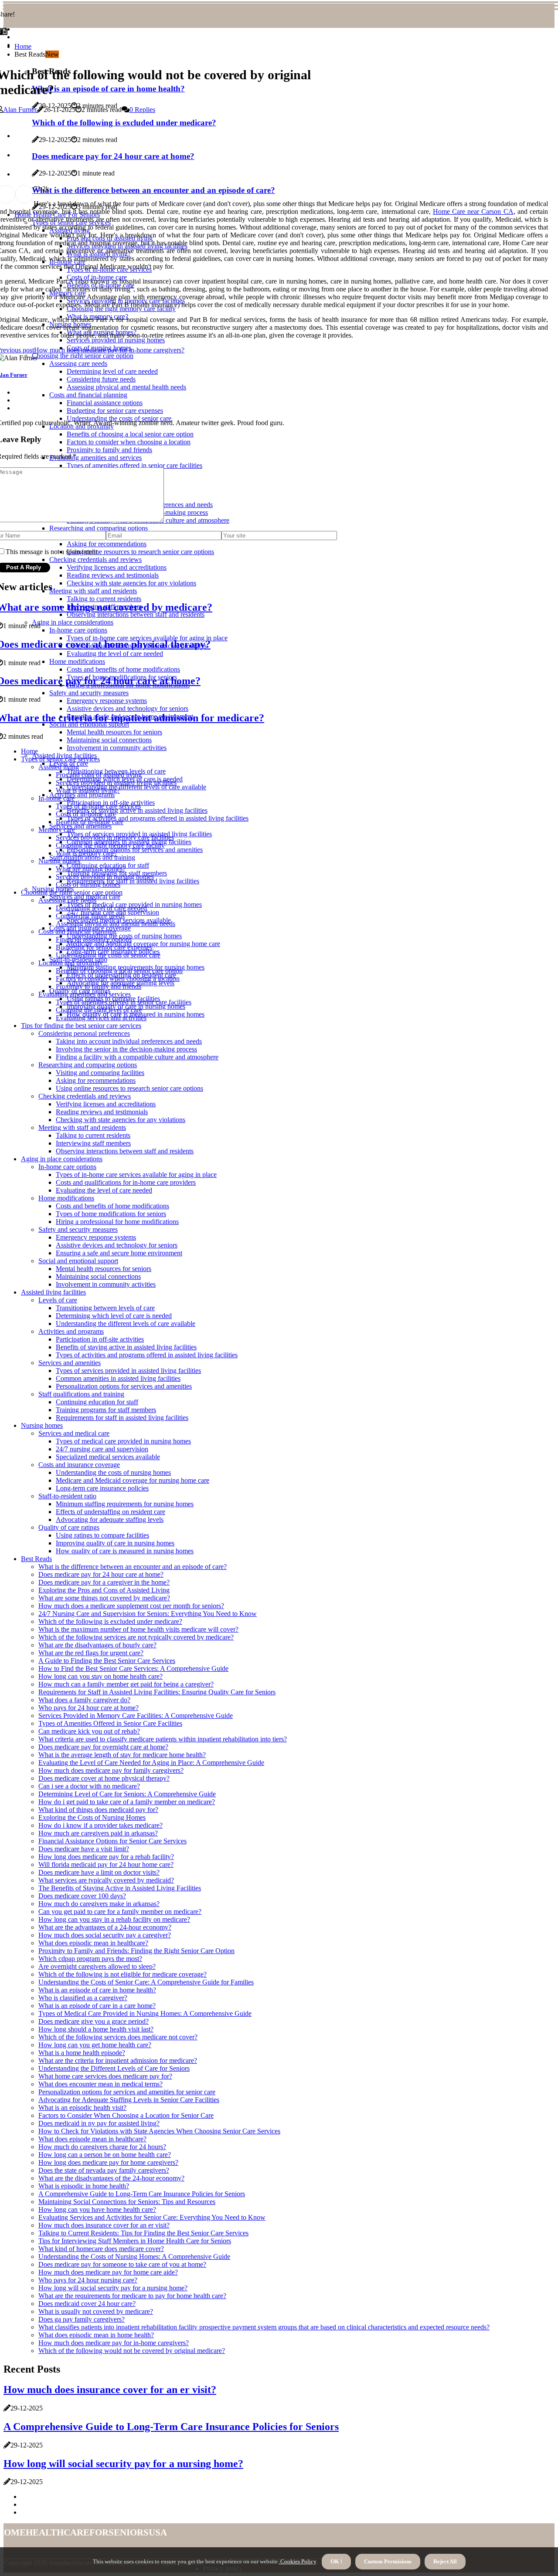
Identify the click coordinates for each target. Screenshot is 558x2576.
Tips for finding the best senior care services (81, 1026)
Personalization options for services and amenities (135, 850)
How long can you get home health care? (95, 2045)
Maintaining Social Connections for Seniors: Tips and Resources (127, 2202)
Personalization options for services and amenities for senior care (127, 2092)
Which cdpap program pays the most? (90, 1959)
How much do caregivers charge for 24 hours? (102, 2147)
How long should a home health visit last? (96, 2029)
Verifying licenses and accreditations (106, 1104)
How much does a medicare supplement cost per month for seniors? (131, 1606)
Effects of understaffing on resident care (111, 1512)
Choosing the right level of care (99, 1010)
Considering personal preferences (84, 1033)
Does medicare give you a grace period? (94, 2021)
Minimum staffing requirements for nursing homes (125, 1504)
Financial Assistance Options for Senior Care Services (112, 1841)
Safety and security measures (78, 1229)
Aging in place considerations (62, 1159)
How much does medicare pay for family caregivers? (111, 1770)
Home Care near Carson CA (473, 211)
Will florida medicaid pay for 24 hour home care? (106, 1864)
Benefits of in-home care (90, 822)
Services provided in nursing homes (105, 877)
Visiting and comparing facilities (100, 1073)
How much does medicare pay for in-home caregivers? (114, 2343)
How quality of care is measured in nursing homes (125, 1551)
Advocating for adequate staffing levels (110, 1520)
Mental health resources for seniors (104, 1269)
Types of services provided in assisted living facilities (128, 1371)
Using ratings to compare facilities (102, 1535)
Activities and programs (82, 795)
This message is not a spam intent (51, 552)
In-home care (56, 798)
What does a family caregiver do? (84, 1700)
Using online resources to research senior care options (129, 1088)
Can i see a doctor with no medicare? (89, 1786)
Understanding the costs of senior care (108, 955)
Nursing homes (59, 861)
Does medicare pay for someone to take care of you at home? (122, 2264)
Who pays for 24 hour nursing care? (88, 2280)
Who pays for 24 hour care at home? (88, 1708)
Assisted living (59, 767)
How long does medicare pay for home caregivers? (108, 2162)
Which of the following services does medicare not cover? (118, 2037)
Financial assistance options (94, 939)
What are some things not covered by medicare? (104, 1598)
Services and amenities (80, 826)
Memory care (57, 830)
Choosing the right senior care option (72, 892)
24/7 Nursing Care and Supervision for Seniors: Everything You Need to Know (148, 1614)
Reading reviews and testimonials (102, 1112)
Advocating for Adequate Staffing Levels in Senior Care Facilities (129, 2100)
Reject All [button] (445, 2561)
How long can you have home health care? (97, 2209)
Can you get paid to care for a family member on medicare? (120, 1912)
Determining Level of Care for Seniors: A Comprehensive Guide (127, 1794)
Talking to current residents (93, 1135)
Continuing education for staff (97, 1402)
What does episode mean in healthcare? (92, 2139)
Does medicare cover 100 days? (82, 1896)
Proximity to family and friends (99, 986)
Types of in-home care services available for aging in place (136, 1175)
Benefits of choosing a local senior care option (119, 971)
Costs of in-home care (86, 814)
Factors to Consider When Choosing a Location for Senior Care (126, 2115)
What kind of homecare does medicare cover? (101, 2249)
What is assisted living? (88, 790)
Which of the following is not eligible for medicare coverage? (122, 1974)
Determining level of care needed (101, 908)
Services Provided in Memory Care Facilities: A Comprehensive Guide (136, 1716)
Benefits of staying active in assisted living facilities (137, 810)
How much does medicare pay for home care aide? (108, 2272)
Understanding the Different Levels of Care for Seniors (114, 2068)
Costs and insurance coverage (79, 1465)
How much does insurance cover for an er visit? (104, 2225)
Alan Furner (20, 110)
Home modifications (66, 1198)
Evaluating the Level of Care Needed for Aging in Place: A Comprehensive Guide (151, 1763)
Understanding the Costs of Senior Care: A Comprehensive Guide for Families (146, 1982)
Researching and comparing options (88, 1065)
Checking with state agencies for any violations (121, 1120)
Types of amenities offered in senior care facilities (124, 1002)
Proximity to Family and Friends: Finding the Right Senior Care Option (136, 1951)
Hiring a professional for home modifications (117, 1222)
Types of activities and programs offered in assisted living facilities (158, 818)
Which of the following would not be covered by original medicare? (132, 2351)
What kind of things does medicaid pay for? (98, 1810)
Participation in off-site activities (100, 1339)
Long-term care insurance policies (102, 1488)
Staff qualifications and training (92, 857)
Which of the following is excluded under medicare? (110, 1621)
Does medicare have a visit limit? (84, 1849)
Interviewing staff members (93, 1143)
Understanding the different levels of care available (136, 787)
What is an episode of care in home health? (97, 1990)
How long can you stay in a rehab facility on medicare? (114, 1919)
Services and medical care (74, 1433)
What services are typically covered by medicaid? (106, 1880)
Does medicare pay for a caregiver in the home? (104, 1582)
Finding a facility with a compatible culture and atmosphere (137, 1057)
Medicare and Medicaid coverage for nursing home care (133, 1480)
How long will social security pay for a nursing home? (113, 2288)
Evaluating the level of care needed (104, 1190)
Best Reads (36, 1559)
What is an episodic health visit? (82, 2108)
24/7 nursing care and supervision (102, 1449)
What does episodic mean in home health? (96, 2335)
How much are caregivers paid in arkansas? (98, 1833)
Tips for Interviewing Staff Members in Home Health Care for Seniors (135, 2241)
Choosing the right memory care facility (110, 845)
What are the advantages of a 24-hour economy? (105, 1927)
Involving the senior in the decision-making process (126, 1049)
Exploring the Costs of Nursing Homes (92, 1817)
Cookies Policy (298, 2561)
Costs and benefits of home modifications (112, 1206)
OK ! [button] (336, 2561)
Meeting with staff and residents (82, 1127)
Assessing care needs (67, 900)
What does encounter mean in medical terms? (100, 2084)
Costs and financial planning (77, 931)
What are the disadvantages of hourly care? (97, 1645)
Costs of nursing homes (88, 884)
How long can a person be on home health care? (105, 2155)
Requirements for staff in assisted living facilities (133, 881)
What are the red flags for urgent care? (91, 1653)
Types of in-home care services (98, 806)
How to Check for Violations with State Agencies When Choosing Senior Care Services (159, 2131)
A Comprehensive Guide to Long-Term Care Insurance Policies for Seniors (142, 2194)
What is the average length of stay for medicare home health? (122, 1755)
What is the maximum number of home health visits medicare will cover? (138, 1629)
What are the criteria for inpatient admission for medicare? (118, 2060)
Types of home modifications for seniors (111, 1214)
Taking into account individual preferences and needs (129, 1041)
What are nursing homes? (91, 869)
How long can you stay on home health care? (100, 1676)
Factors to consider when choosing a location (118, 979)
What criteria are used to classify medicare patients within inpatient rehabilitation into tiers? (163, 1739)
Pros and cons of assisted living (99, 775)
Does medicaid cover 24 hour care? (87, 2304)
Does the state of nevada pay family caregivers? (104, 2170)
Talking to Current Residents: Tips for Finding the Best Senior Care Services (143, 2233)
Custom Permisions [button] (388, 2561)
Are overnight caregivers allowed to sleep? (97, 1966)
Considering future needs (90, 916)
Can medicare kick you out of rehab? (89, 1731)
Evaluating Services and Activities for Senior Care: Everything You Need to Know (152, 2217)
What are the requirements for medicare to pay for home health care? (132, 2296)
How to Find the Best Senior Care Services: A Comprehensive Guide (133, 1668)
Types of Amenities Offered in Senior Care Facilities (110, 1723)
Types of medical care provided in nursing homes (123, 1441)
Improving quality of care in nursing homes (115, 1543)
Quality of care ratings (69, 1527)
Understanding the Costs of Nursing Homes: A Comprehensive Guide (134, 2257)
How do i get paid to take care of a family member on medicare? (127, 1802)
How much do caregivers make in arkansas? (99, 1904)
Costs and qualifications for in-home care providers (126, 1182)
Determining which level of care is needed (114, 1316)
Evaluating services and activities (101, 1018)
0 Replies (142, 110)
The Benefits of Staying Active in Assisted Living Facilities (120, 1888)
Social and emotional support (78, 1261)
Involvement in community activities (117, 748)
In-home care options (67, 1167)
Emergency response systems (96, 1237)
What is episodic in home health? (84, 2186)
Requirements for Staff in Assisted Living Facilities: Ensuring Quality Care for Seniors (157, 1692)
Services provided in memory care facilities (115, 837)
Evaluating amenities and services (85, 994)
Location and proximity (71, 963)
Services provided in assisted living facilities (116, 783)
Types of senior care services (60, 759)
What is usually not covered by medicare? (96, 2311)
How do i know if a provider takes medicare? (100, 1825)
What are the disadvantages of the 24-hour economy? (111, 2178)
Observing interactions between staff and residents (125, 1151)
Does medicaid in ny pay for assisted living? (99, 2123)
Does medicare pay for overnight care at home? (103, 1747)
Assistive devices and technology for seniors (117, 1245)
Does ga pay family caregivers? (82, 2319)
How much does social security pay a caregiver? (105, 1935)
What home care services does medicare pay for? (105, 2076)
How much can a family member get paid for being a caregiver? (126, 1684)
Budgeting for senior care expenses (104, 947)
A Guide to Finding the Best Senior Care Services (107, 1661)
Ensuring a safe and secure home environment (119, 1253)
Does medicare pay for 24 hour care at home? (101, 1574)
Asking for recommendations (96, 1080)
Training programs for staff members (106, 1410)
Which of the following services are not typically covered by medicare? (136, 1637)
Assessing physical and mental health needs (116, 924)
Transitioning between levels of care (105, 1308)
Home (23, 46)
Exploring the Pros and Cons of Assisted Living (104, 1590)
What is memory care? (87, 853)
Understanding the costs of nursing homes (113, 1472)
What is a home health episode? (82, 2053)
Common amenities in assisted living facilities (118, 1378)
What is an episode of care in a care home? (97, 2006)
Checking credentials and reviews (85, 1096)
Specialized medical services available (108, 1457)
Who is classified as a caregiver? (83, 1998)
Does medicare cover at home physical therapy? (104, 1778)
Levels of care (58, 1300)
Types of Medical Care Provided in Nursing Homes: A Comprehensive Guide (145, 2013)
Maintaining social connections (98, 1276)
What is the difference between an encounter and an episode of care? (133, 1567)
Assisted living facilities (53, 1292)
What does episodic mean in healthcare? (93, 1943)
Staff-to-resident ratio (67, 1496)
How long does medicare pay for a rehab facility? (106, 1857)
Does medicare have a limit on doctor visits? (99, 1872)
